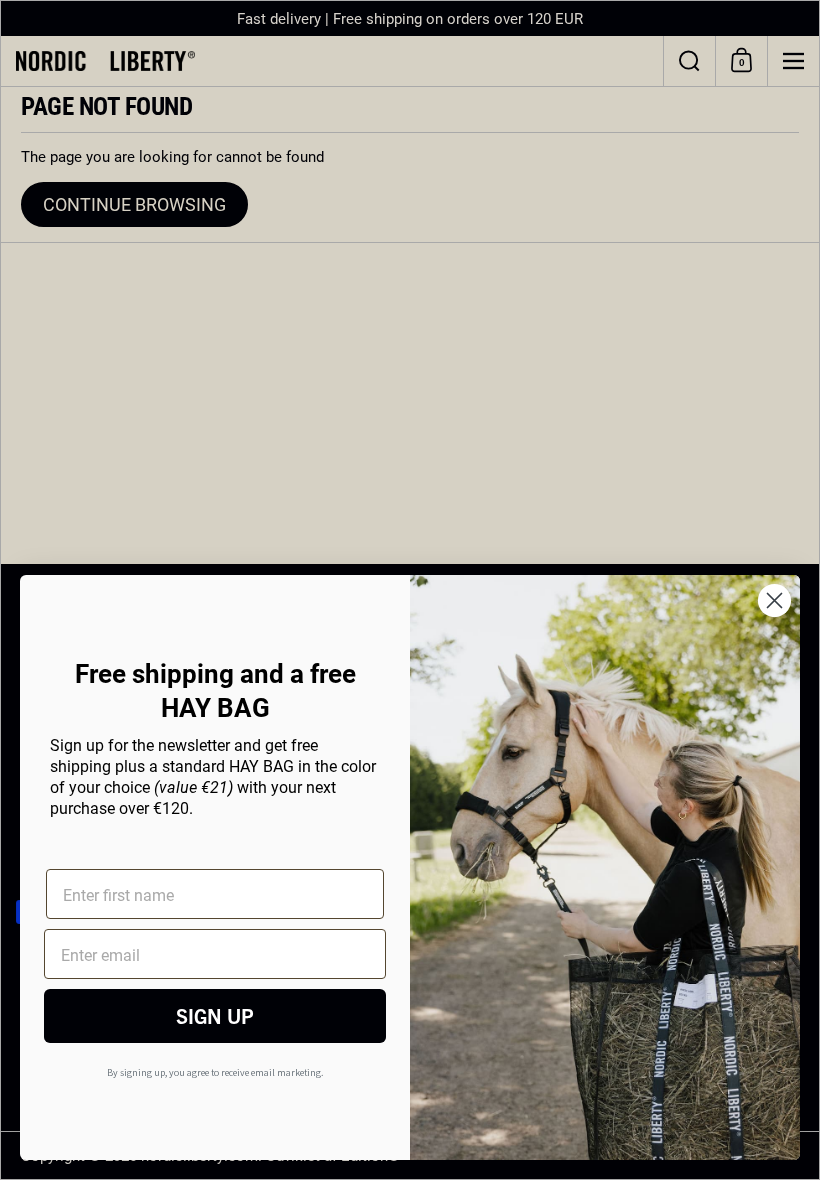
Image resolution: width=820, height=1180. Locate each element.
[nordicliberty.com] (332, 61)
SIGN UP (215, 1015)
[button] (689, 61)
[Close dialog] (774, 600)
